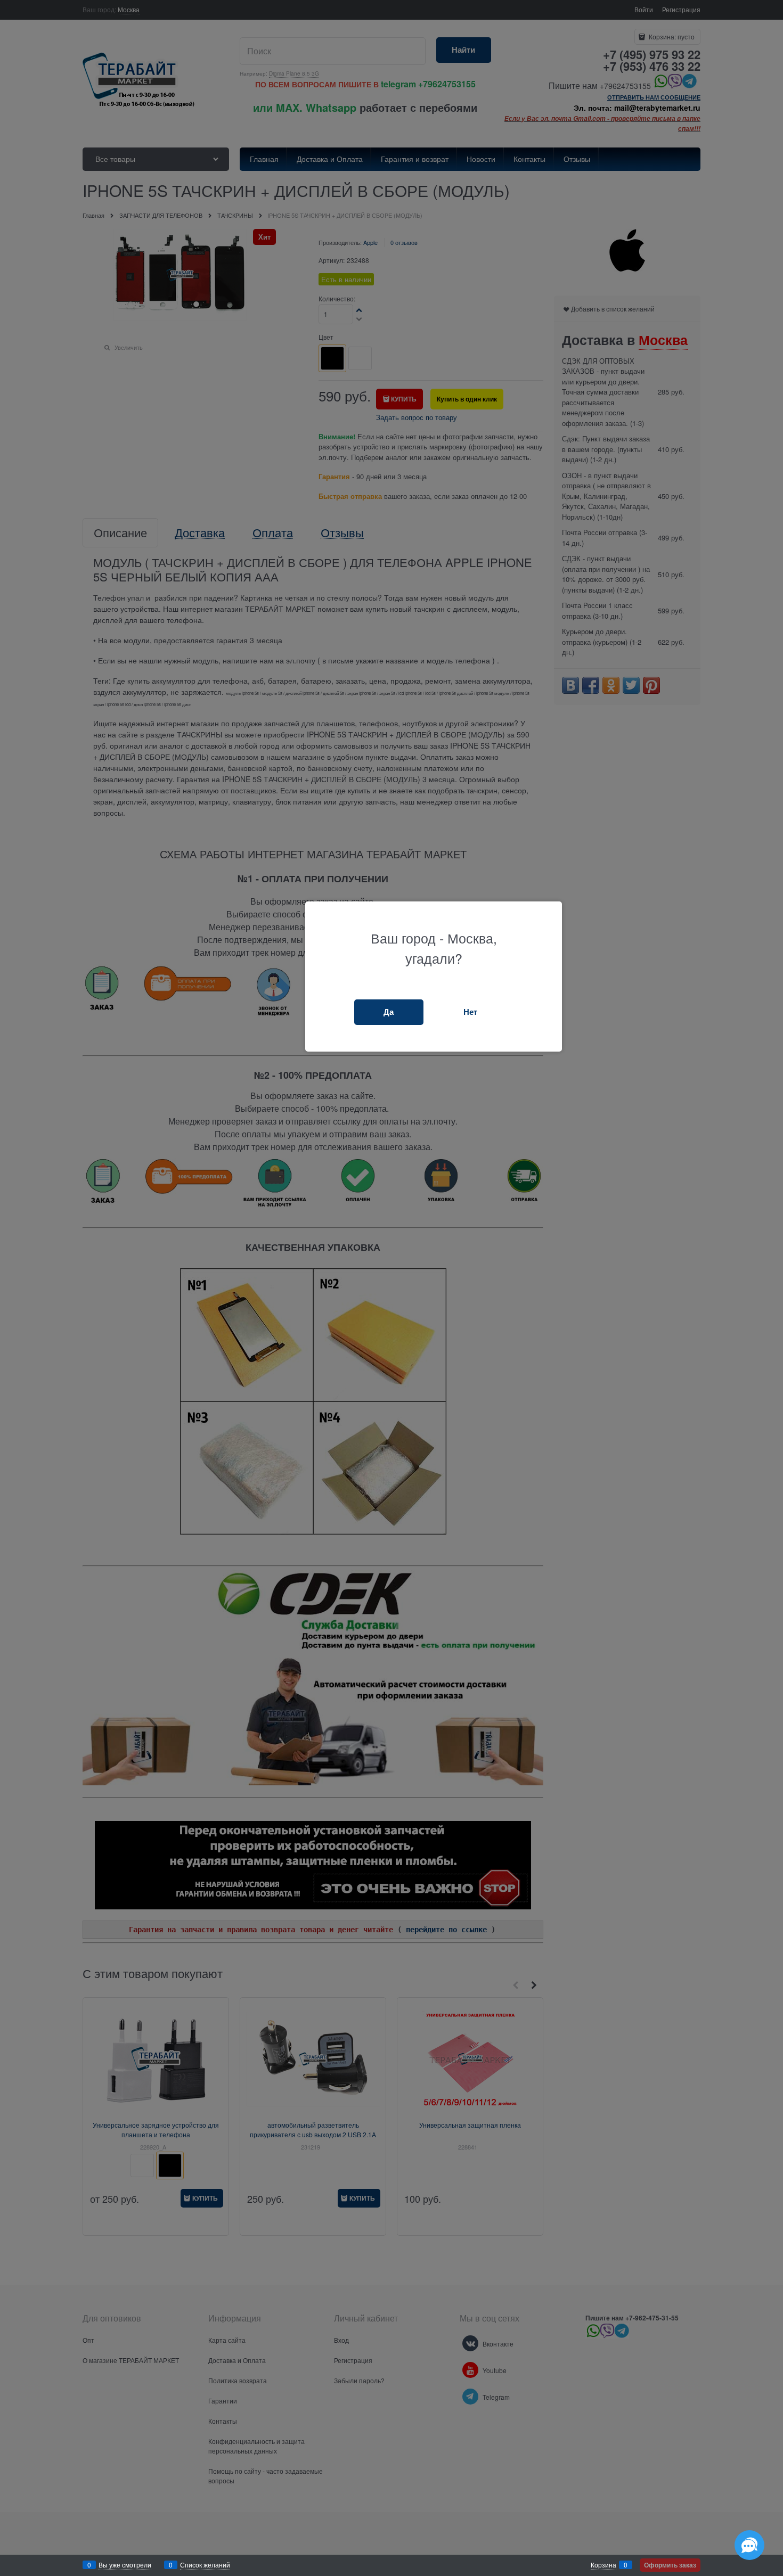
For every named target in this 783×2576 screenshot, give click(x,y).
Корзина (603, 2565)
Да (389, 1012)
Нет (470, 1012)
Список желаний (205, 2565)
